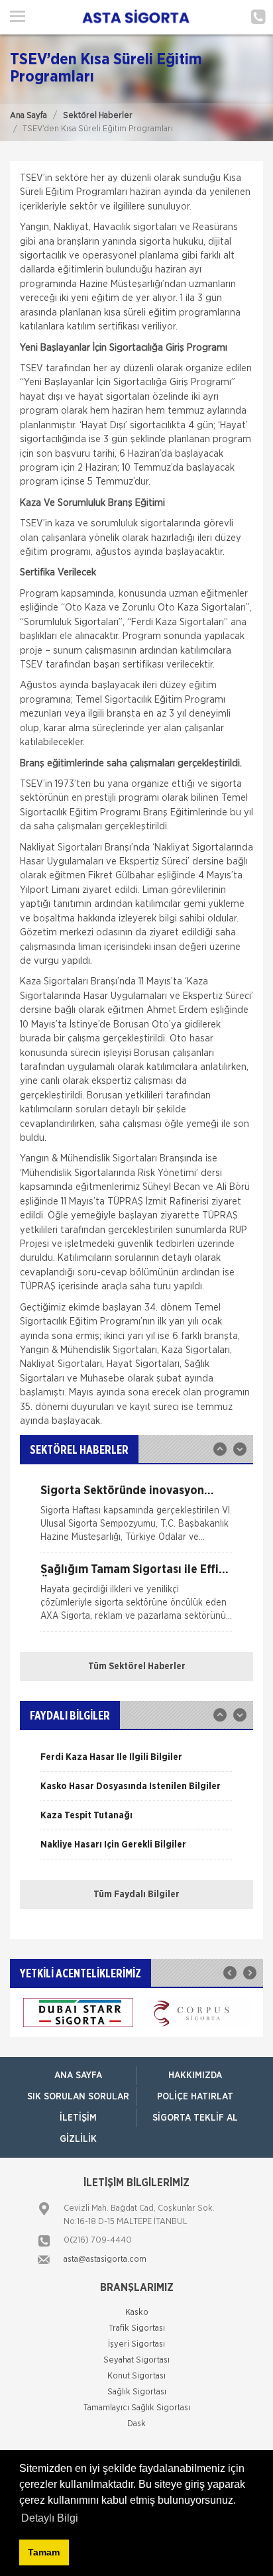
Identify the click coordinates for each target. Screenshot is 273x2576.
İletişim (78, 2118)
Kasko (137, 2313)
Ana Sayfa (28, 116)
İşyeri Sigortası (136, 2344)
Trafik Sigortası (137, 2328)
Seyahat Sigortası (136, 2360)
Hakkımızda (195, 2076)
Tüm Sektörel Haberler (137, 1667)
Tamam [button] (44, 2552)
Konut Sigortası (136, 2376)
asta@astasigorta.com (105, 2259)
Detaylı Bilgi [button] (50, 2518)
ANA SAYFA (78, 2076)
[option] (136, 1519)
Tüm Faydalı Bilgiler (136, 1895)
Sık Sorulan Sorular (78, 2097)
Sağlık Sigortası (137, 2392)
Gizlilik (78, 2139)
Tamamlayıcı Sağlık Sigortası (137, 2408)
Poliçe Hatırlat (195, 2097)
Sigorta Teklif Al (195, 2118)
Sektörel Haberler (98, 116)
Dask (136, 2424)
